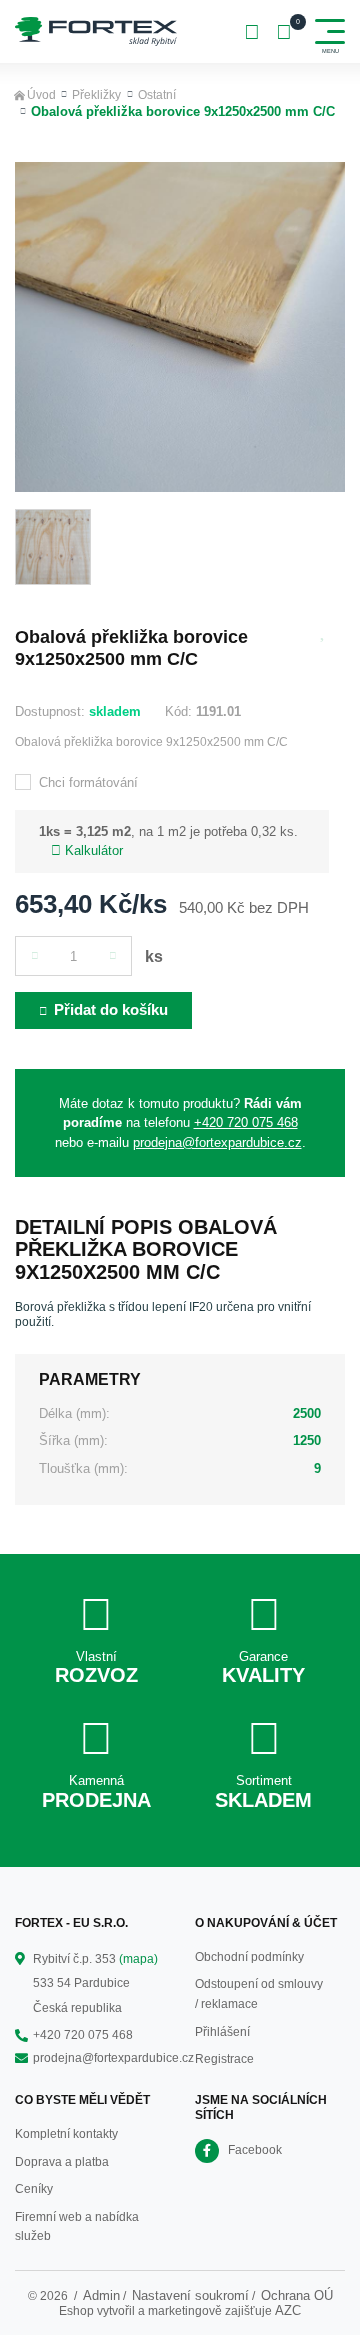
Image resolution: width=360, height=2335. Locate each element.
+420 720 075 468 (246, 1122)
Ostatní (157, 95)
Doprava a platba (62, 2162)
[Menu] (330, 31)
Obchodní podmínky (249, 1957)
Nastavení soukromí (190, 2295)
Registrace (224, 2059)
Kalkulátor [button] (94, 850)
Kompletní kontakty (66, 2134)
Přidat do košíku (111, 1010)
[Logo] (96, 31)
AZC (288, 2310)
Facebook (255, 2150)
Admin (101, 2295)
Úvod (41, 95)
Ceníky (34, 2189)
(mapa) (138, 1959)
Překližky (96, 95)
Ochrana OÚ (297, 2295)
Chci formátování (88, 782)
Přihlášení (222, 2032)
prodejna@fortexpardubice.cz (217, 1142)
